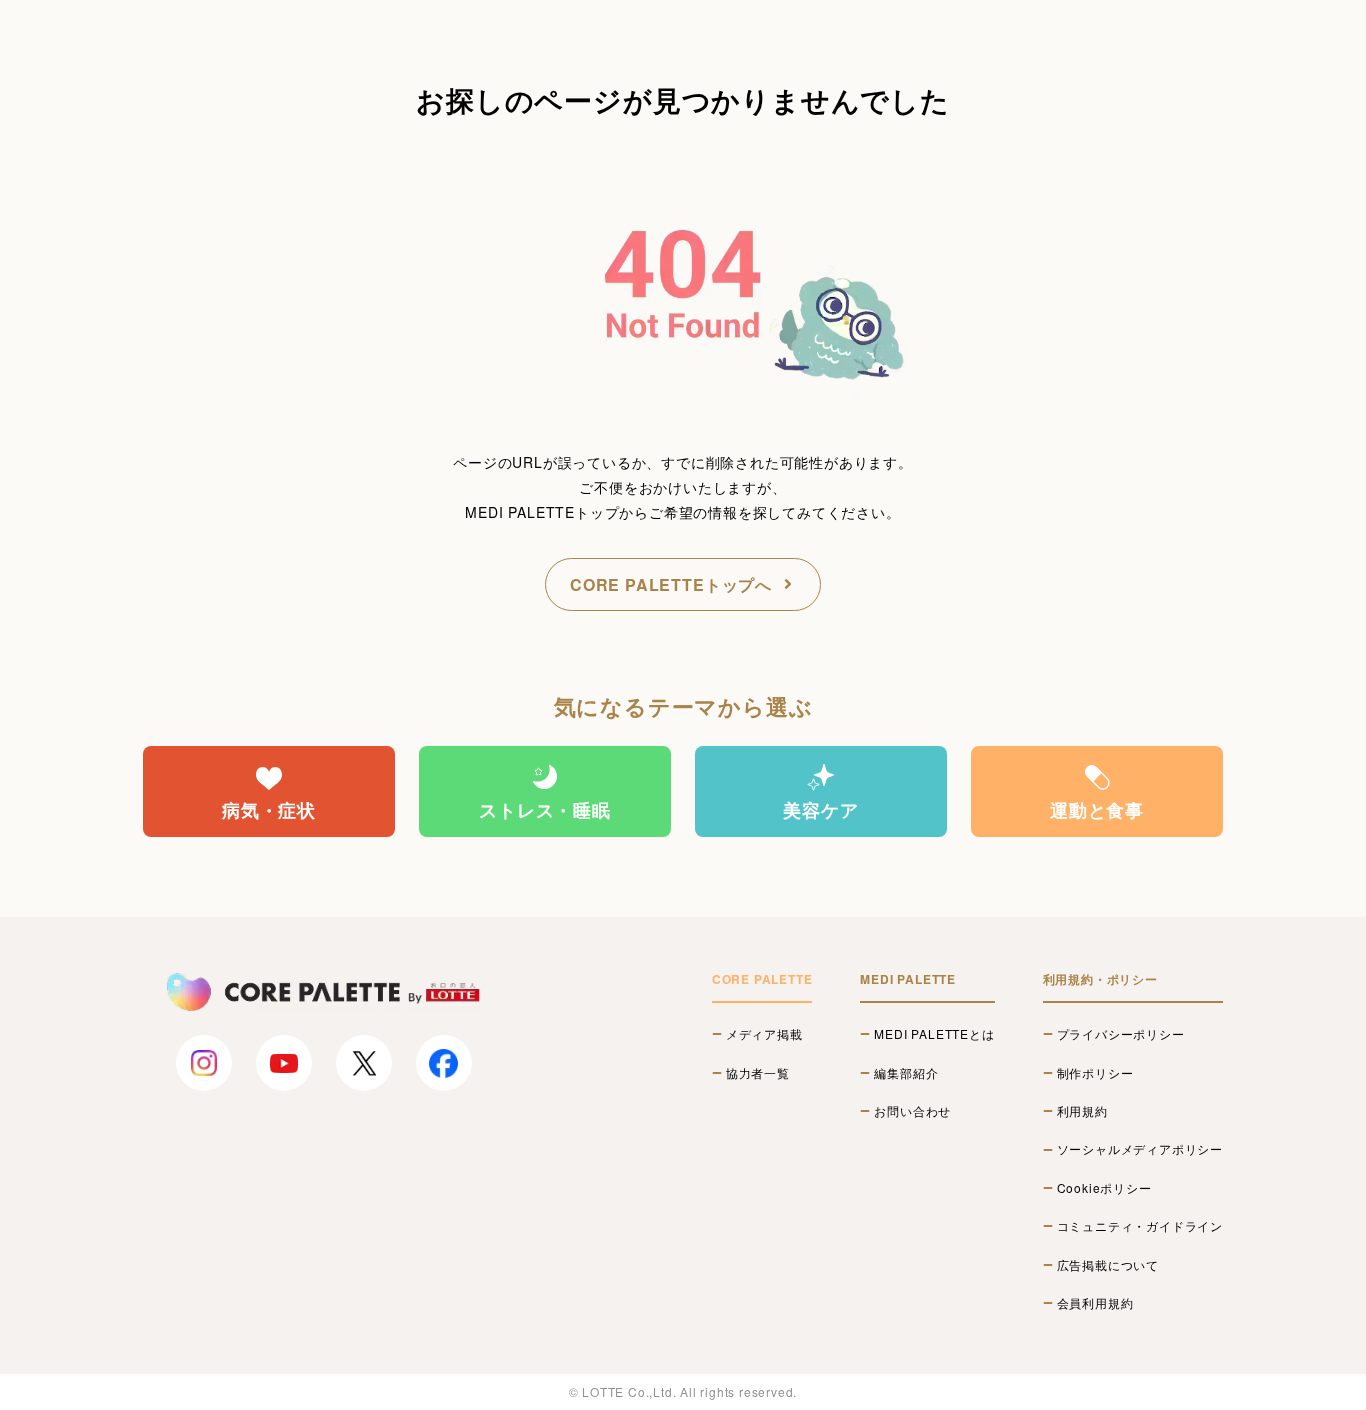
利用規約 (1082, 1111)
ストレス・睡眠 (545, 810)
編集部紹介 (906, 1073)
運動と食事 (1097, 810)
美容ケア (820, 810)
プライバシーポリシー (1121, 1034)
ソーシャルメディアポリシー (1140, 1149)
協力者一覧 (758, 1073)
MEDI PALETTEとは (934, 1034)
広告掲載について (1108, 1265)
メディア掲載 (764, 1034)
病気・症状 (269, 810)
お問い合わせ (912, 1111)
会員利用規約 (1095, 1303)
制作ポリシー (1095, 1073)
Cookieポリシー (1104, 1188)
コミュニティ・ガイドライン (1140, 1226)
